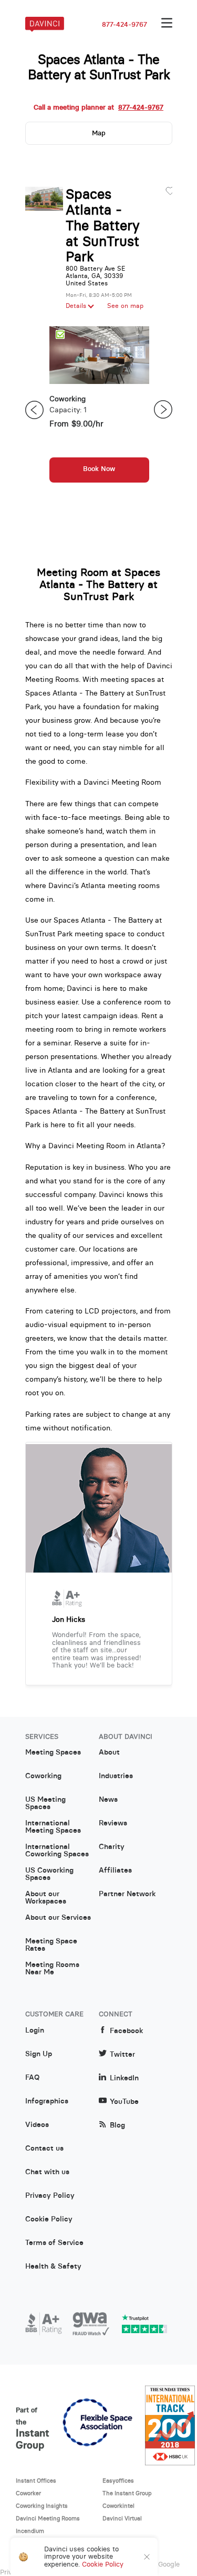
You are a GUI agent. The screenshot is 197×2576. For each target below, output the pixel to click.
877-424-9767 (125, 25)
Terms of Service (54, 2243)
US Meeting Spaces (45, 1803)
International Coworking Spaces (57, 1851)
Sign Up (39, 2054)
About (109, 1752)
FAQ (32, 2078)
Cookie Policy (49, 2219)
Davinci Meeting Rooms (48, 2518)
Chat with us (47, 2172)
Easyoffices (118, 2481)
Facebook (126, 2031)
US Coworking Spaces (49, 1874)
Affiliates (115, 1870)
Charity (112, 1847)
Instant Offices (36, 2481)
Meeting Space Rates (51, 1945)
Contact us (44, 2149)
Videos (37, 2125)
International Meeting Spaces (53, 1827)
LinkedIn (124, 2078)
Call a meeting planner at (98, 108)
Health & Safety (53, 2267)
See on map (125, 306)
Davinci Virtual (122, 2518)
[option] (99, 410)
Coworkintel (118, 2506)
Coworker (28, 2493)
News (108, 1800)
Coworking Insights (42, 2506)
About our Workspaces (46, 1898)
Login (35, 2030)
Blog (117, 2125)
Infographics (47, 2101)
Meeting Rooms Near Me (52, 1969)
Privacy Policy (50, 2196)
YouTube (124, 2102)
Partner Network (127, 1894)
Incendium (30, 2531)
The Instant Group (127, 2493)
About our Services (58, 1918)
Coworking (43, 1776)
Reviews (113, 1823)
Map (99, 133)
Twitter (122, 2054)
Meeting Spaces (53, 1752)
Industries (116, 1776)
